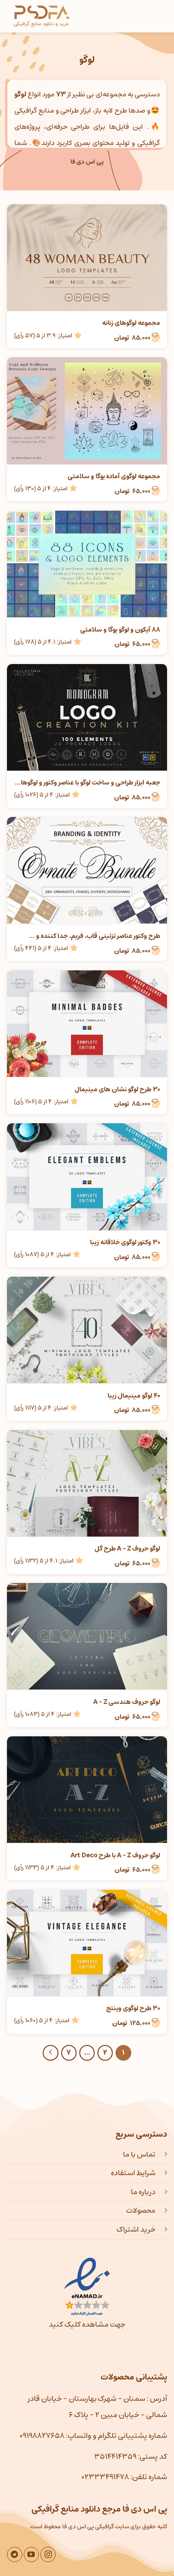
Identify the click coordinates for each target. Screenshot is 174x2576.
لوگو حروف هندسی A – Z (127, 1702)
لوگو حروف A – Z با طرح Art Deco (115, 1855)
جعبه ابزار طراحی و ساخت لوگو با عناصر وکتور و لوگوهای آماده (87, 783)
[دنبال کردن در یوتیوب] (31, 2554)
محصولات (141, 2210)
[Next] (51, 2053)
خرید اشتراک (136, 2229)
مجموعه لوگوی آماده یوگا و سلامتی (114, 476)
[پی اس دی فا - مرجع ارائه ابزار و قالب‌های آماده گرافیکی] (42, 16)
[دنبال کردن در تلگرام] (15, 2554)
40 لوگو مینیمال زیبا (134, 1396)
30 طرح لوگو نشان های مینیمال (117, 1089)
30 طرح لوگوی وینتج (133, 2008)
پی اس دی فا (87, 162)
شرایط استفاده (133, 2173)
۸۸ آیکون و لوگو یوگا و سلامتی (120, 630)
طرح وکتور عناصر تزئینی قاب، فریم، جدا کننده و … (94, 936)
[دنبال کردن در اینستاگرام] (48, 2554)
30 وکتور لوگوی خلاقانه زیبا (125, 1242)
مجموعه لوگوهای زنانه (131, 323)
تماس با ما (139, 2154)
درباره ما (143, 2192)
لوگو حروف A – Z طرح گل (127, 1549)
